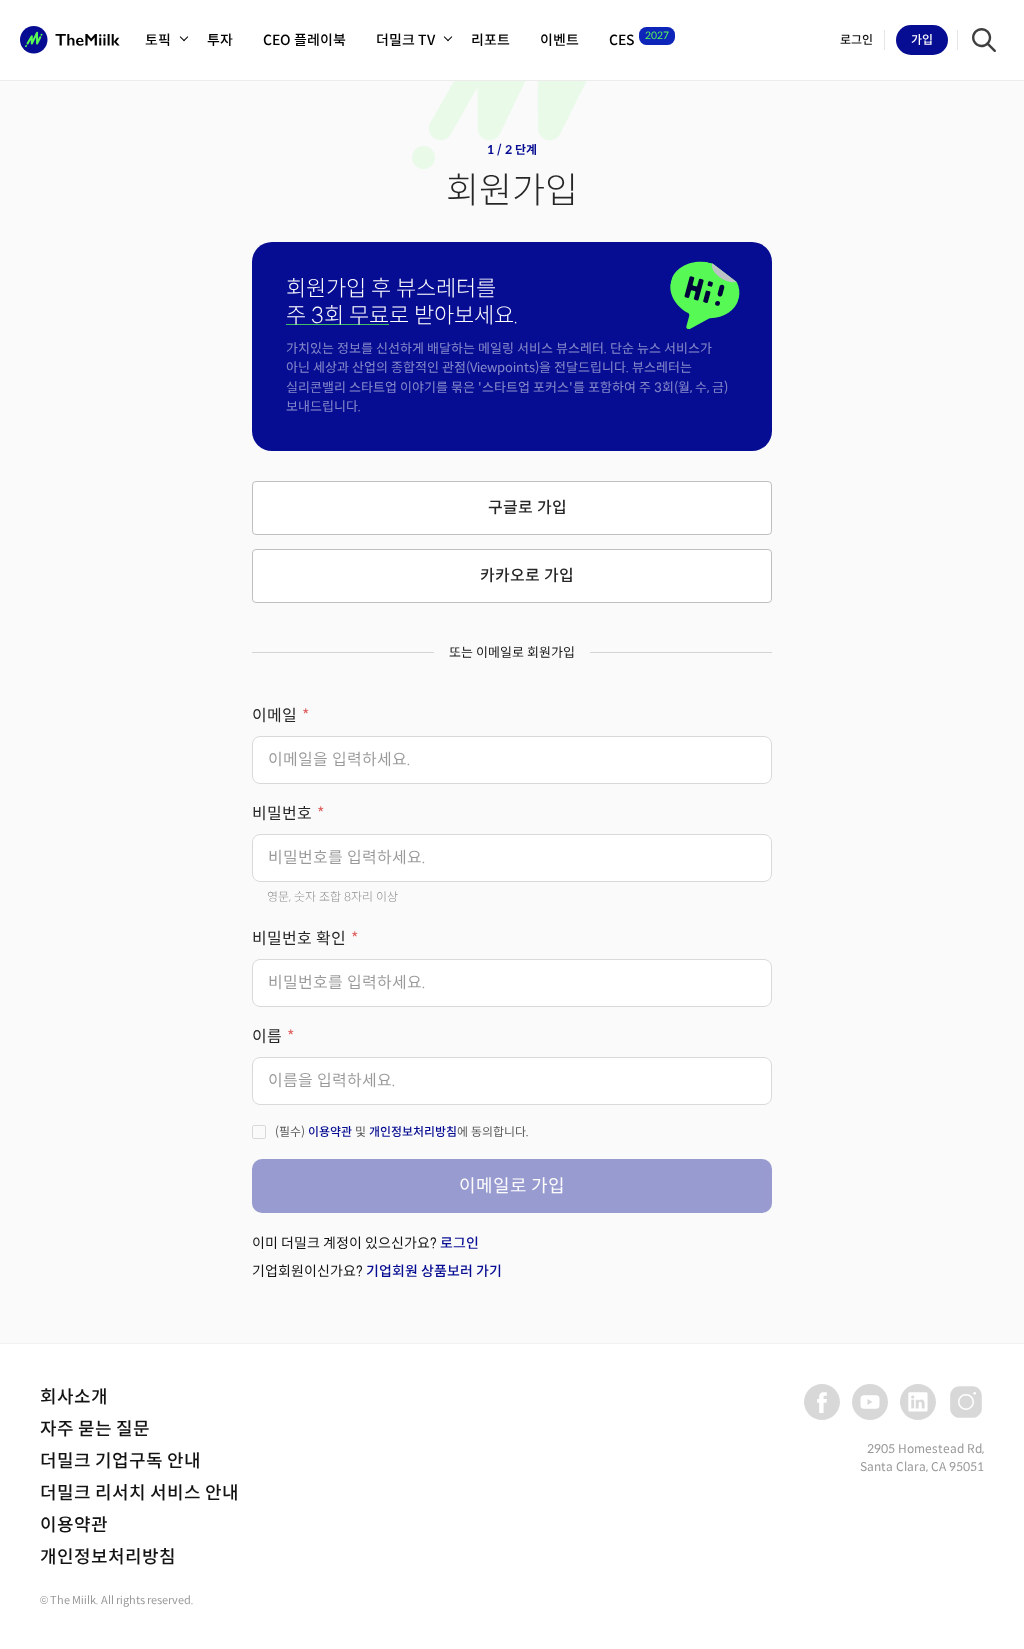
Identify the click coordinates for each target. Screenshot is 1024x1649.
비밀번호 (282, 813)
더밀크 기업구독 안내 (120, 1461)
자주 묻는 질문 (95, 1429)
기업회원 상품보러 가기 (434, 1271)
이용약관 (330, 1131)
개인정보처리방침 (413, 1131)
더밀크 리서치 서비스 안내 (139, 1493)
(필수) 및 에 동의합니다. (402, 1131)
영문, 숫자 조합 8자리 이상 (332, 896)
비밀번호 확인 (299, 938)
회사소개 (74, 1397)
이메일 (274, 715)
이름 (267, 1036)
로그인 (459, 1243)
